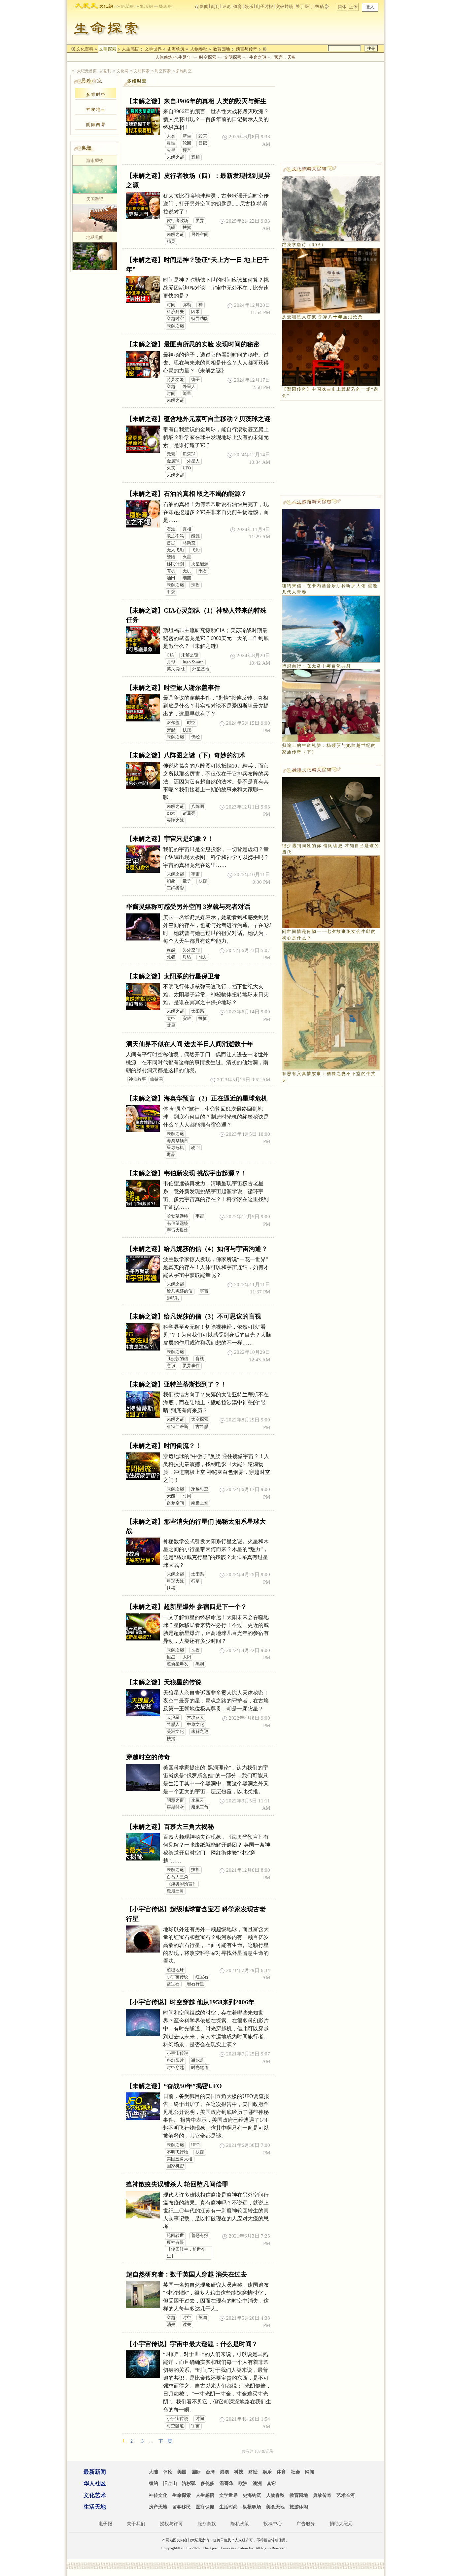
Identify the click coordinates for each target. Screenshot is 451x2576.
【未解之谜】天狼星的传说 (164, 1682)
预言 (187, 150)
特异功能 (200, 319)
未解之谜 (175, 157)
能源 (195, 536)
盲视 (200, 1359)
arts (163, 5)
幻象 (171, 881)
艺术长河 (346, 2495)
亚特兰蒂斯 (177, 1427)
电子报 (105, 2524)
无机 (187, 571)
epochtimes (86, 5)
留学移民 (182, 2507)
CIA (170, 655)
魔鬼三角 (200, 1807)
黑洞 (200, 1664)
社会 (295, 2472)
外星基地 (201, 669)
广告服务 (306, 2524)
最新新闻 (95, 2472)
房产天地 (158, 2507)
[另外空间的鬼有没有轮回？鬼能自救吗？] (95, 256)
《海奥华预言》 (182, 1884)
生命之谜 (258, 57)
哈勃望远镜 (177, 1216)
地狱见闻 (95, 237)
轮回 (187, 143)
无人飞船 (175, 550)
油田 (171, 578)
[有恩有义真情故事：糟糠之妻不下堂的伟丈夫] (331, 1005)
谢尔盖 (173, 723)
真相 (195, 157)
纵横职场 (252, 2507)
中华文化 (195, 1725)
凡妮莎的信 (177, 1359)
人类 (171, 136)
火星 (171, 150)
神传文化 (158, 2495)
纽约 (154, 2483)
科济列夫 (175, 312)
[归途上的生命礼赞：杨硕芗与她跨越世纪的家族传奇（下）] (331, 705)
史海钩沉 (176, 49)
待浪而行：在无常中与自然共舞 (317, 666)
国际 (196, 2472)
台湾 (210, 2472)
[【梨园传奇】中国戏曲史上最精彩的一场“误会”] (331, 352)
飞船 (195, 550)
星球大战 (175, 1581)
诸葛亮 (189, 813)
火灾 (171, 468)
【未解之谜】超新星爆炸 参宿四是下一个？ (187, 1607)
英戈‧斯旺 (176, 669)
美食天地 (275, 2507)
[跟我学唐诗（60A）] (331, 208)
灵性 (171, 143)
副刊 (215, 6)
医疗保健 (205, 2507)
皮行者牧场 (177, 221)
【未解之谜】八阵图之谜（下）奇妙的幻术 (186, 755)
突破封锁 (284, 6)
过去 (187, 2325)
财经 (253, 2472)
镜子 (195, 380)
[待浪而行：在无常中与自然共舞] (331, 628)
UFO (187, 468)
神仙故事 (137, 1079)
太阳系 (198, 1011)
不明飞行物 (177, 2152)
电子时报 (264, 6)
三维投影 (175, 888)
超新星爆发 (177, 1664)
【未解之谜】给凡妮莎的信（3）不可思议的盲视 (194, 1316)
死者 (171, 957)
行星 (195, 1581)
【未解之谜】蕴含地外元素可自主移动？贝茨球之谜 (198, 419)
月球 (171, 662)
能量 (187, 394)
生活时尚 (228, 2507)
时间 (171, 305)
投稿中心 (273, 2524)
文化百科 (85, 49)
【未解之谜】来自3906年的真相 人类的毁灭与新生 (196, 101)
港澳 (225, 2472)
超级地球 (175, 1970)
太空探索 (200, 1419)
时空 (191, 723)
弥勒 (187, 305)
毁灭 (203, 136)
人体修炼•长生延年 (173, 57)
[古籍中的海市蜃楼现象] (95, 179)
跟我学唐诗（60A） (304, 245)
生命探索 (182, 2495)
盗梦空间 (175, 1503)
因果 (195, 312)
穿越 (171, 387)
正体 (353, 7)
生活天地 (95, 2507)
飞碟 (171, 228)
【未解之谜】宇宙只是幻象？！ (170, 839)
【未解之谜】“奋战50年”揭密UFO (174, 2086)
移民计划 (175, 564)
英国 (203, 2318)
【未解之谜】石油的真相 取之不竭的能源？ (187, 494)
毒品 (171, 1155)
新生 (187, 136)
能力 (203, 957)
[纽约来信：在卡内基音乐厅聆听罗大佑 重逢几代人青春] (331, 545)
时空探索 (208, 57)
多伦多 (208, 2483)
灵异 (200, 221)
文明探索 (108, 49)
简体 (342, 7)
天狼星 (173, 1718)
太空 (171, 1019)
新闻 (204, 6)
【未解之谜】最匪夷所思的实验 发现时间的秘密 (193, 344)
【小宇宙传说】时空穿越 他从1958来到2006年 (190, 2002)
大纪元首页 (87, 71)
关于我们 (304, 6)
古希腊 (202, 1427)
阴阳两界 (96, 125)
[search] (344, 48)
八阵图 (198, 807)
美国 (182, 2472)
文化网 (122, 71)
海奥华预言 (177, 1141)
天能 (171, 1496)
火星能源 (200, 564)
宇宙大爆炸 (177, 1230)
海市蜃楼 (95, 160)
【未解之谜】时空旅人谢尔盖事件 (173, 688)
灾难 (187, 1019)
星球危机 (175, 1148)
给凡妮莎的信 (180, 1291)
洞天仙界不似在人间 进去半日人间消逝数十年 (190, 1044)
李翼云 (198, 1800)
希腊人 (173, 1725)
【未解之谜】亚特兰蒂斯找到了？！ (176, 1384)
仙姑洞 (156, 1079)
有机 (171, 571)
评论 (226, 6)
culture (106, 4)
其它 (271, 2483)
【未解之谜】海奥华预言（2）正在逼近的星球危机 (197, 1098)
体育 (238, 6)
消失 (171, 2325)
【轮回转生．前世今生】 (186, 2253)
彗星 (171, 1026)
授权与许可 (171, 2524)
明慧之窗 (175, 1800)
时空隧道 (175, 2426)
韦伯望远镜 (177, 1224)
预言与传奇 (246, 49)
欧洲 (243, 2483)
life (144, 5)
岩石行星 (195, 1984)
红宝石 (202, 1977)
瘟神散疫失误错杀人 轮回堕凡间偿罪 (177, 2184)
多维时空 (184, 71)
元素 (171, 454)
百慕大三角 (177, 1877)
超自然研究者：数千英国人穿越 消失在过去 (187, 2274)
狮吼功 (173, 1298)
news (125, 5)
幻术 (171, 813)
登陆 (171, 557)
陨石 (203, 571)
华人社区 (95, 2483)
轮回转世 (175, 2236)
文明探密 (233, 57)
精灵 (171, 241)
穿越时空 (175, 319)
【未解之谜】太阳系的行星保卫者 (173, 976)
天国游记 (95, 199)
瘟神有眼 (175, 2242)
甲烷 (171, 592)
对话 (187, 957)
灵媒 (171, 950)
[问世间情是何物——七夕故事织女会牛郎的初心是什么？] (331, 891)
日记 (203, 143)
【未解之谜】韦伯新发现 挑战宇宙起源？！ (187, 1173)
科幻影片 (175, 2060)
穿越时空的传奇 (148, 1757)
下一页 (165, 2441)
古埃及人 (195, 1718)
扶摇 (187, 228)
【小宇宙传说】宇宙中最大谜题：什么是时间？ (192, 2344)
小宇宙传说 (177, 1977)
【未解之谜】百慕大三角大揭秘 (170, 1827)
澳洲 (257, 2483)
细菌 (187, 578)
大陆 (154, 2472)
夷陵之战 (175, 820)
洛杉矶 (189, 2483)
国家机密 (175, 2166)
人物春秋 (199, 49)
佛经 (195, 737)
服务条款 (207, 2524)
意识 (171, 1366)
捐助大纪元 (341, 2524)
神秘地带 (96, 109)
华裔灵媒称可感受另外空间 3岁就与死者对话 (188, 907)
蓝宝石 (173, 1984)
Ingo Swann (193, 662)
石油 (171, 529)
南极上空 (200, 1503)
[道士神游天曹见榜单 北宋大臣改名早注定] (95, 217)
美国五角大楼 (180, 2159)
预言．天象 (285, 57)
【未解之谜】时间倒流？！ (164, 1446)
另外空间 (200, 235)
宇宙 (195, 874)
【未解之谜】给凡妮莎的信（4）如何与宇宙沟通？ (197, 1249)
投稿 (320, 6)
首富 (171, 543)
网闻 (310, 2472)
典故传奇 (322, 2495)
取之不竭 (175, 536)
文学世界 (153, 49)
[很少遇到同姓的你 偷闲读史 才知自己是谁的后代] (331, 809)
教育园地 (222, 49)
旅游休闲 (299, 2507)
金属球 (173, 461)
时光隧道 (200, 2068)
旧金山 (170, 2483)
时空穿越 (175, 2068)
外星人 (189, 387)
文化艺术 (95, 2495)
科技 (239, 2472)
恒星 (171, 1657)
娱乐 (249, 6)
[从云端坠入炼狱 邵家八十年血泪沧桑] (331, 280)
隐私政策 (240, 2524)
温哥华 (226, 2483)
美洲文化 (175, 1732)
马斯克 (189, 543)
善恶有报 (200, 2236)
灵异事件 (191, 1366)
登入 (370, 7)
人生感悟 (130, 49)
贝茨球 (189, 454)
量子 (187, 881)
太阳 (187, 1657)
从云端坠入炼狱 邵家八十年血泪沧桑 (322, 317)
